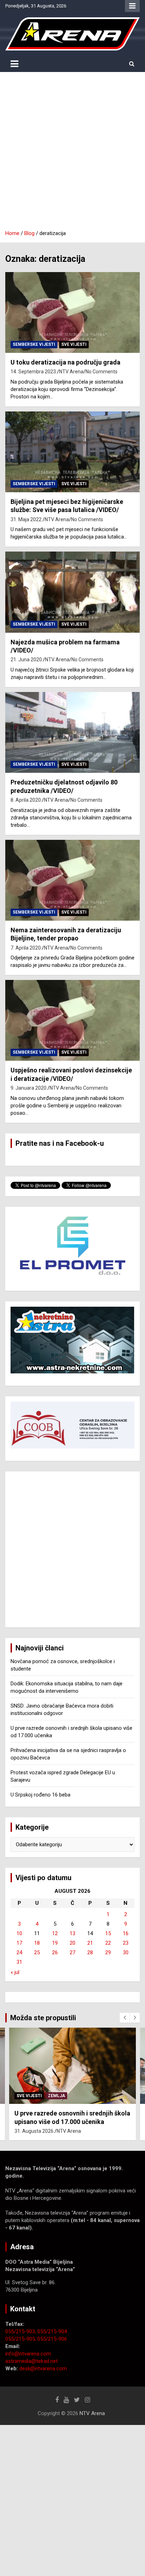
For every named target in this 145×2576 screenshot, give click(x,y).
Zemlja (56, 2096)
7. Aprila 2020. (26, 948)
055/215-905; (21, 2339)
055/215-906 (52, 2339)
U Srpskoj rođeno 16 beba (40, 1795)
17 (19, 1943)
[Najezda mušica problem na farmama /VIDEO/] (72, 592)
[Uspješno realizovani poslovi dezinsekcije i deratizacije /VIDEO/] (72, 1020)
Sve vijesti (74, 344)
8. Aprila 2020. (26, 800)
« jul (15, 1972)
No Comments (102, 372)
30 (126, 1952)
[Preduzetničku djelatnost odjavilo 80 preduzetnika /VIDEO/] (72, 732)
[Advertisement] (72, 154)
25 (37, 1952)
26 (55, 1952)
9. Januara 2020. (29, 1088)
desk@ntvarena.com (43, 2369)
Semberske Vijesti (34, 344)
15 (108, 1933)
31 (19, 1962)
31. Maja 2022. (27, 519)
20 (72, 1943)
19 (55, 1943)
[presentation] (125, 2018)
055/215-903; (21, 2331)
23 (126, 1943)
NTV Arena (71, 372)
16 (126, 1933)
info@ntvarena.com (28, 2354)
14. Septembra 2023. (34, 372)
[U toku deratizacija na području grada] (72, 312)
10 (19, 1933)
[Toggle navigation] (14, 64)
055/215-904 (52, 2331)
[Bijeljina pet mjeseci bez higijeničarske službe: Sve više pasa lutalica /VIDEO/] (72, 452)
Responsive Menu (132, 6)
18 (37, 1943)
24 (19, 1952)
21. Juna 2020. (27, 660)
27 (72, 1952)
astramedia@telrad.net (31, 2361)
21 (90, 1943)
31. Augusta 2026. (34, 2131)
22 (108, 1943)
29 (108, 1952)
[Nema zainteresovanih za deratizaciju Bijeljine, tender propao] (72, 880)
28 (90, 1952)
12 (55, 1933)
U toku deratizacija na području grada (65, 362)
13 (72, 1933)
